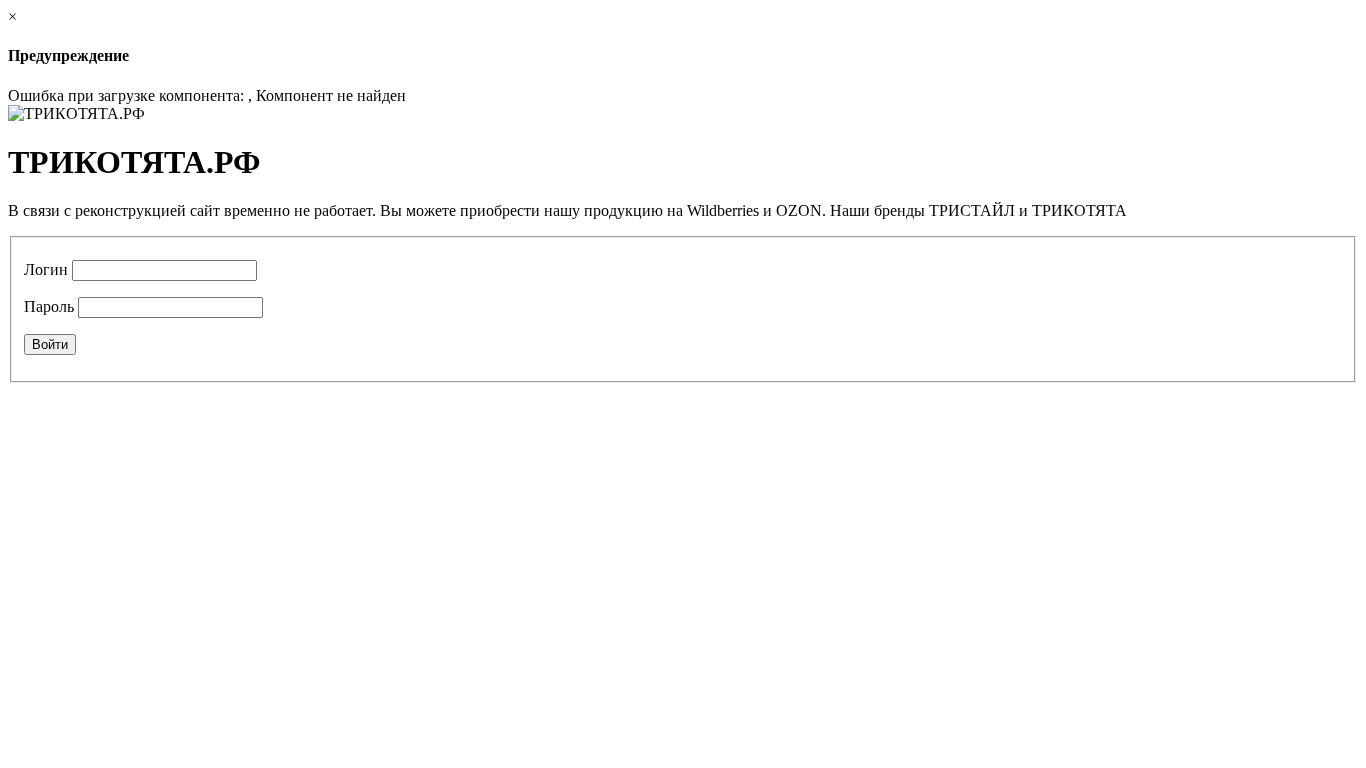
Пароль (49, 306)
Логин (46, 269)
